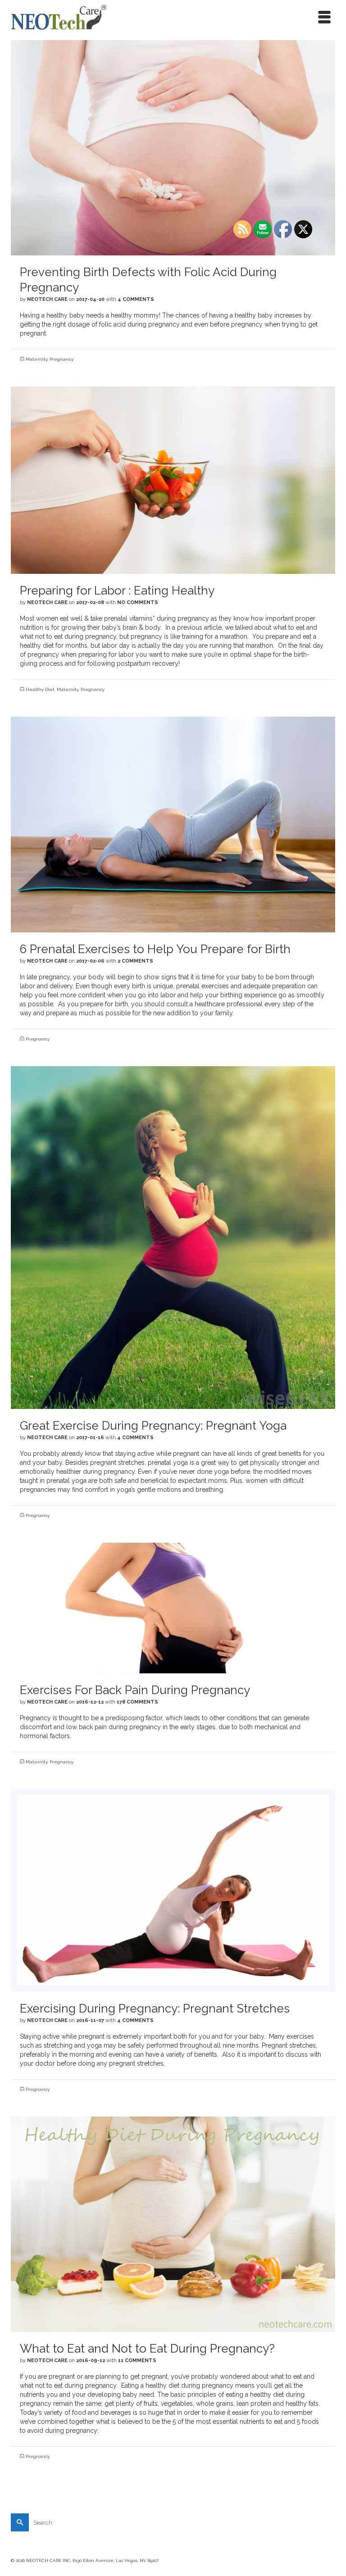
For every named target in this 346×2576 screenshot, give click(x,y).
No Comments (138, 602)
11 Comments (137, 2360)
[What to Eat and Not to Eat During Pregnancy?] (173, 2224)
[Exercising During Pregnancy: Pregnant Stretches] (173, 1890)
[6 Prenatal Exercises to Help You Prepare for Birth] (173, 824)
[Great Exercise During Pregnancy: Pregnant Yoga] (173, 1237)
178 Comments (137, 1702)
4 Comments (136, 299)
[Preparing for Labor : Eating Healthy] (173, 480)
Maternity (36, 359)
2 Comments (135, 961)
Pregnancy (61, 359)
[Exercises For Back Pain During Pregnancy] (173, 1608)
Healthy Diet (40, 689)
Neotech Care (47, 299)
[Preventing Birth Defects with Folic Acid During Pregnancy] (173, 147)
